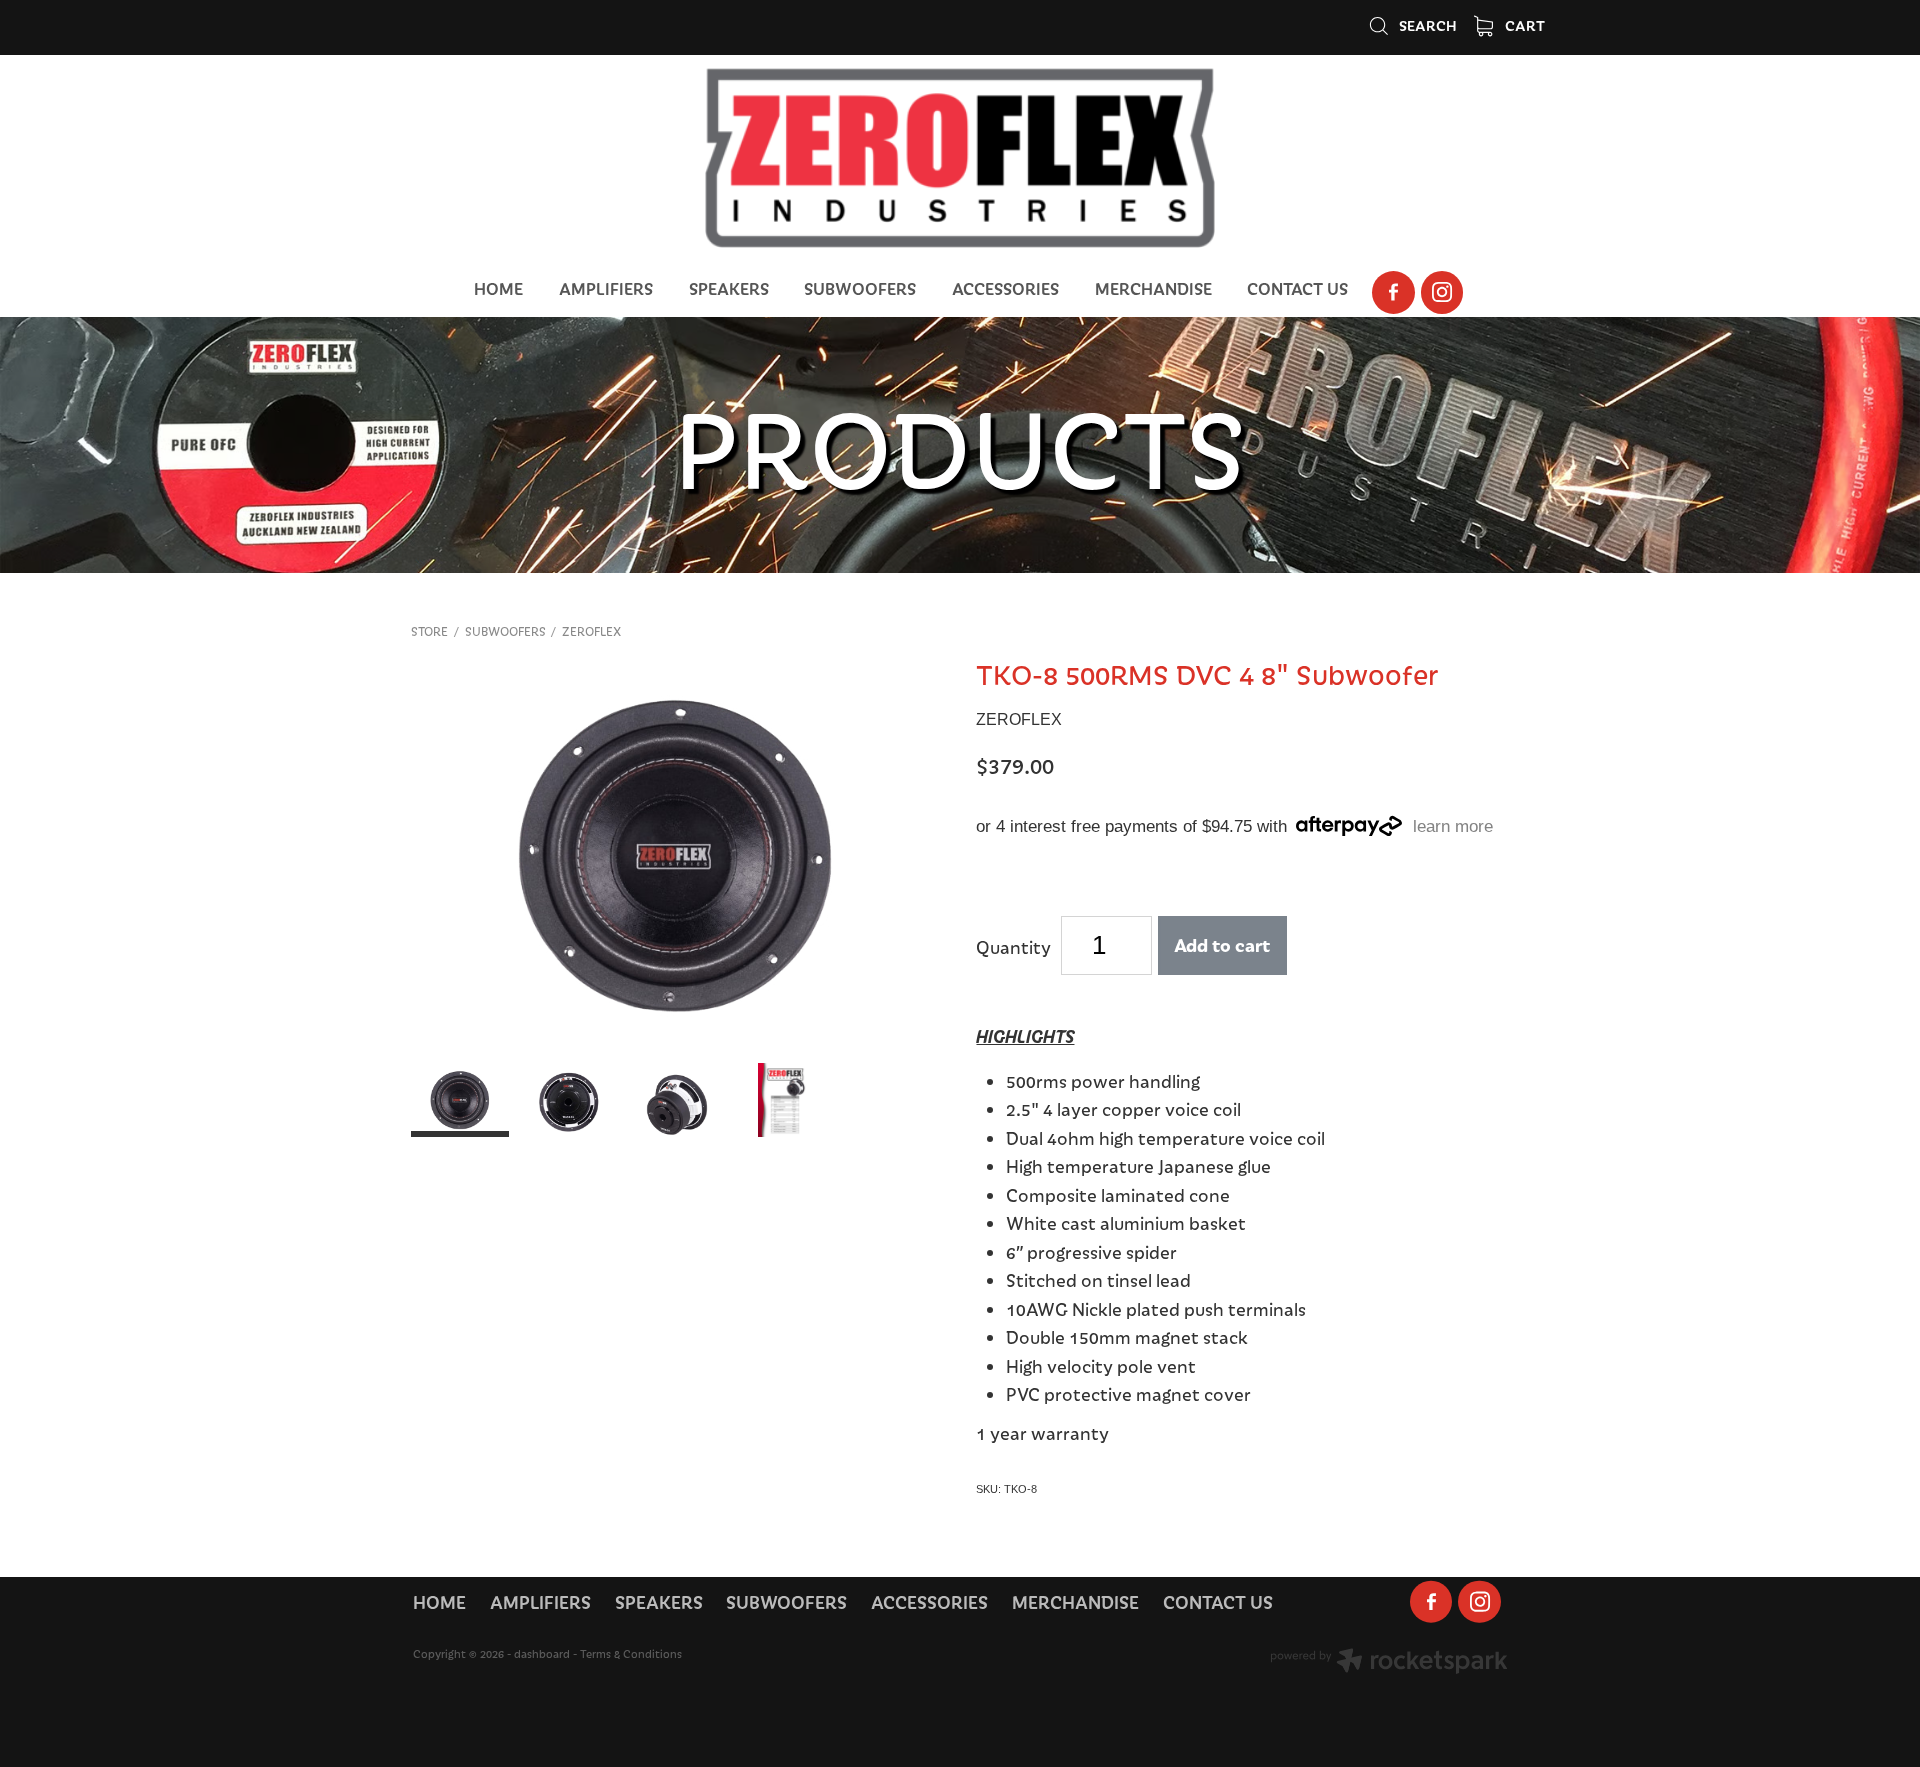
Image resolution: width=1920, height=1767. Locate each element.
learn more (1453, 826)
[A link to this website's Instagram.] (1442, 292)
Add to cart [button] (1222, 944)
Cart (1523, 25)
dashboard (542, 1653)
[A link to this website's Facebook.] (1393, 292)
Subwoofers (505, 631)
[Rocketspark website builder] (1389, 1663)
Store (429, 631)
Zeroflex (591, 631)
